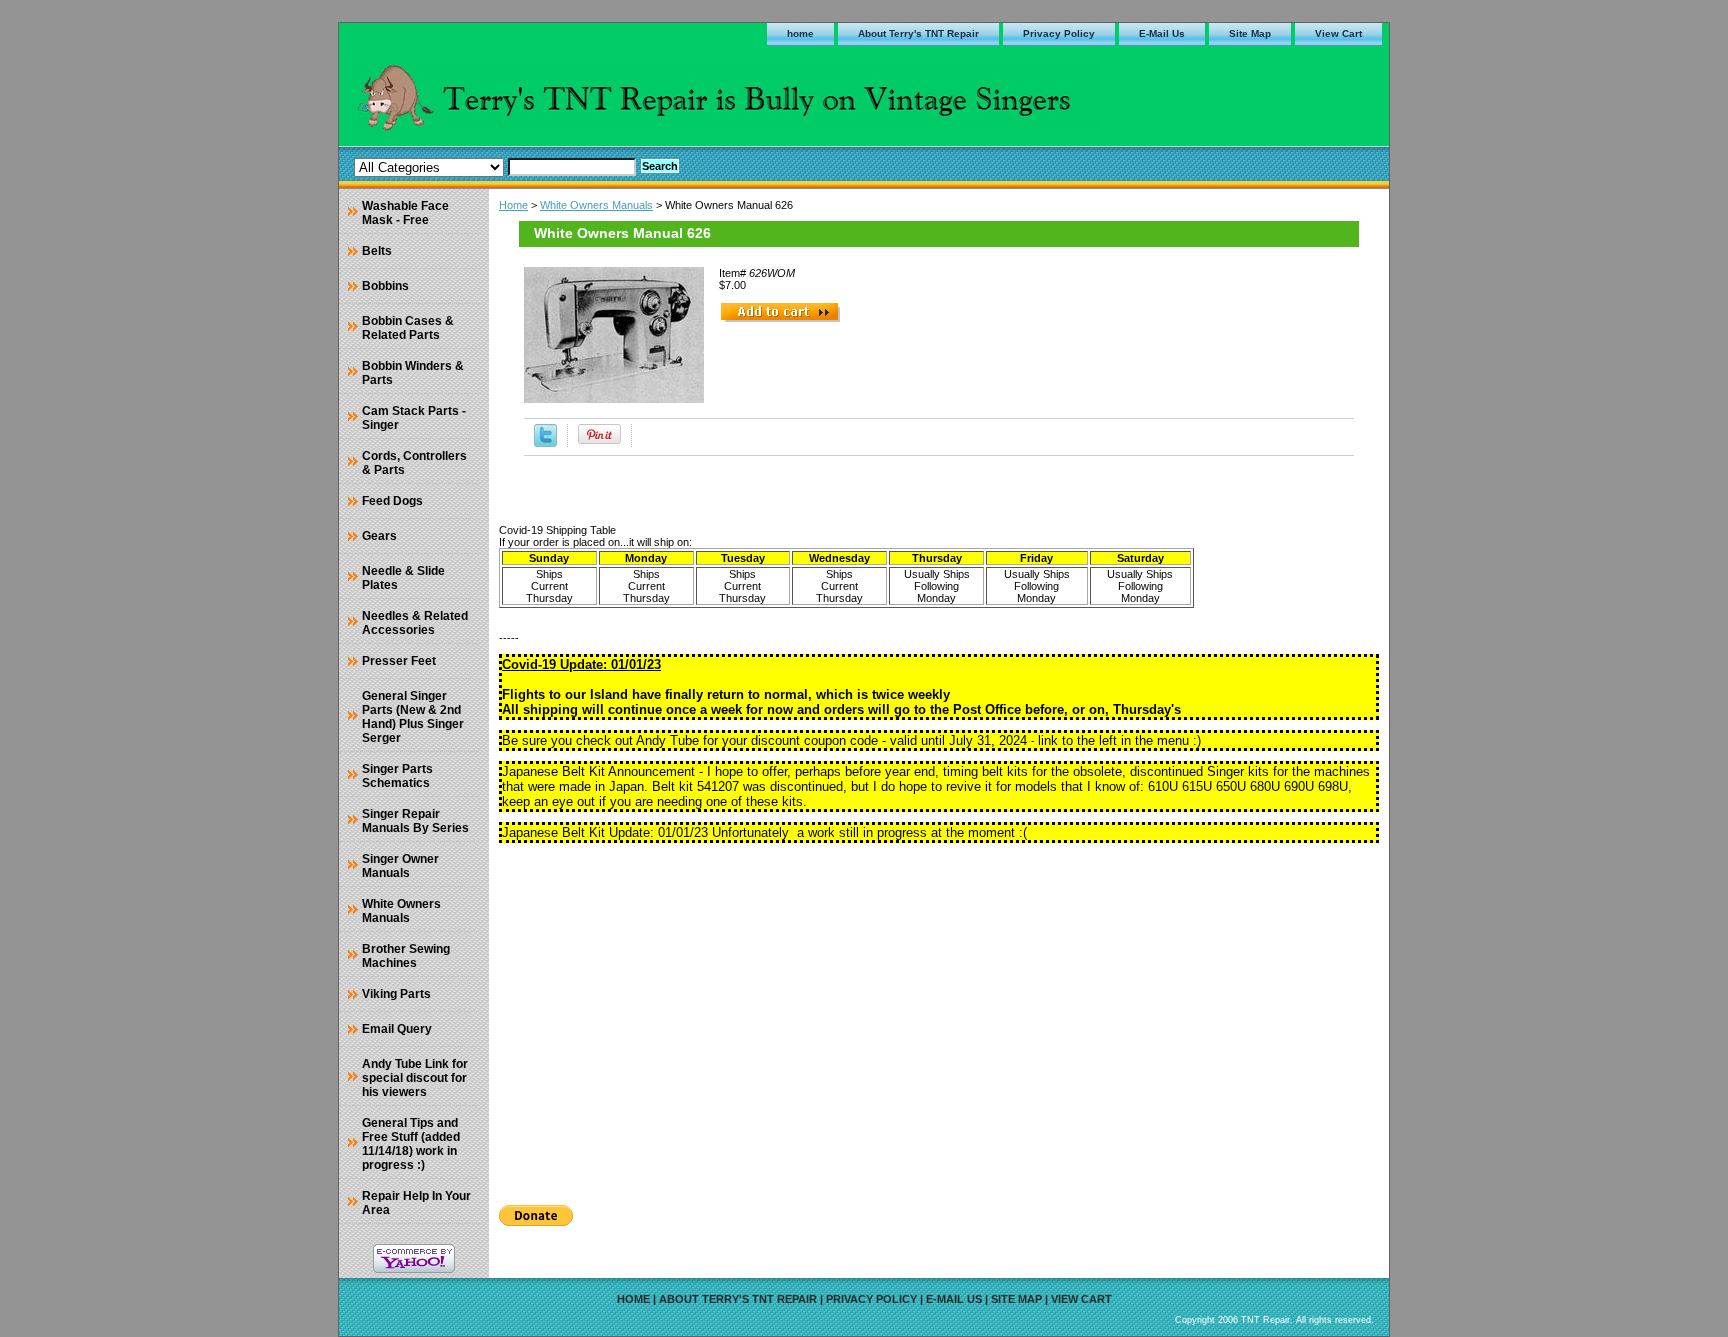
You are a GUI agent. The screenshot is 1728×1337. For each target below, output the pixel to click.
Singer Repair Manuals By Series (415, 821)
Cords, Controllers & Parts (414, 463)
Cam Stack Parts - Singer (414, 418)
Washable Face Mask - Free (405, 213)
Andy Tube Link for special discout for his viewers (415, 1078)
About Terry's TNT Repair (918, 33)
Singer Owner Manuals (400, 866)
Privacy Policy (1059, 33)
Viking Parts (396, 994)
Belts (377, 251)
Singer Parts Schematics (397, 776)
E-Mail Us (1162, 33)
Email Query (397, 1029)
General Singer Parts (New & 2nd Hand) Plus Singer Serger (413, 717)
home (800, 33)
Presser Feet (399, 661)
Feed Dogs (392, 501)
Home (513, 205)
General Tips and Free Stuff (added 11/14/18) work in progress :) (411, 1144)
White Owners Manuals (596, 205)
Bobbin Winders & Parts (413, 373)
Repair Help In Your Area (416, 1203)
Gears (379, 536)
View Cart (1338, 33)
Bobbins (385, 286)
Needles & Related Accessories (415, 623)
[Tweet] (545, 443)
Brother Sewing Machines (406, 956)
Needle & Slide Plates (403, 578)
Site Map (1250, 33)
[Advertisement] (939, 1017)
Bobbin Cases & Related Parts (408, 328)
